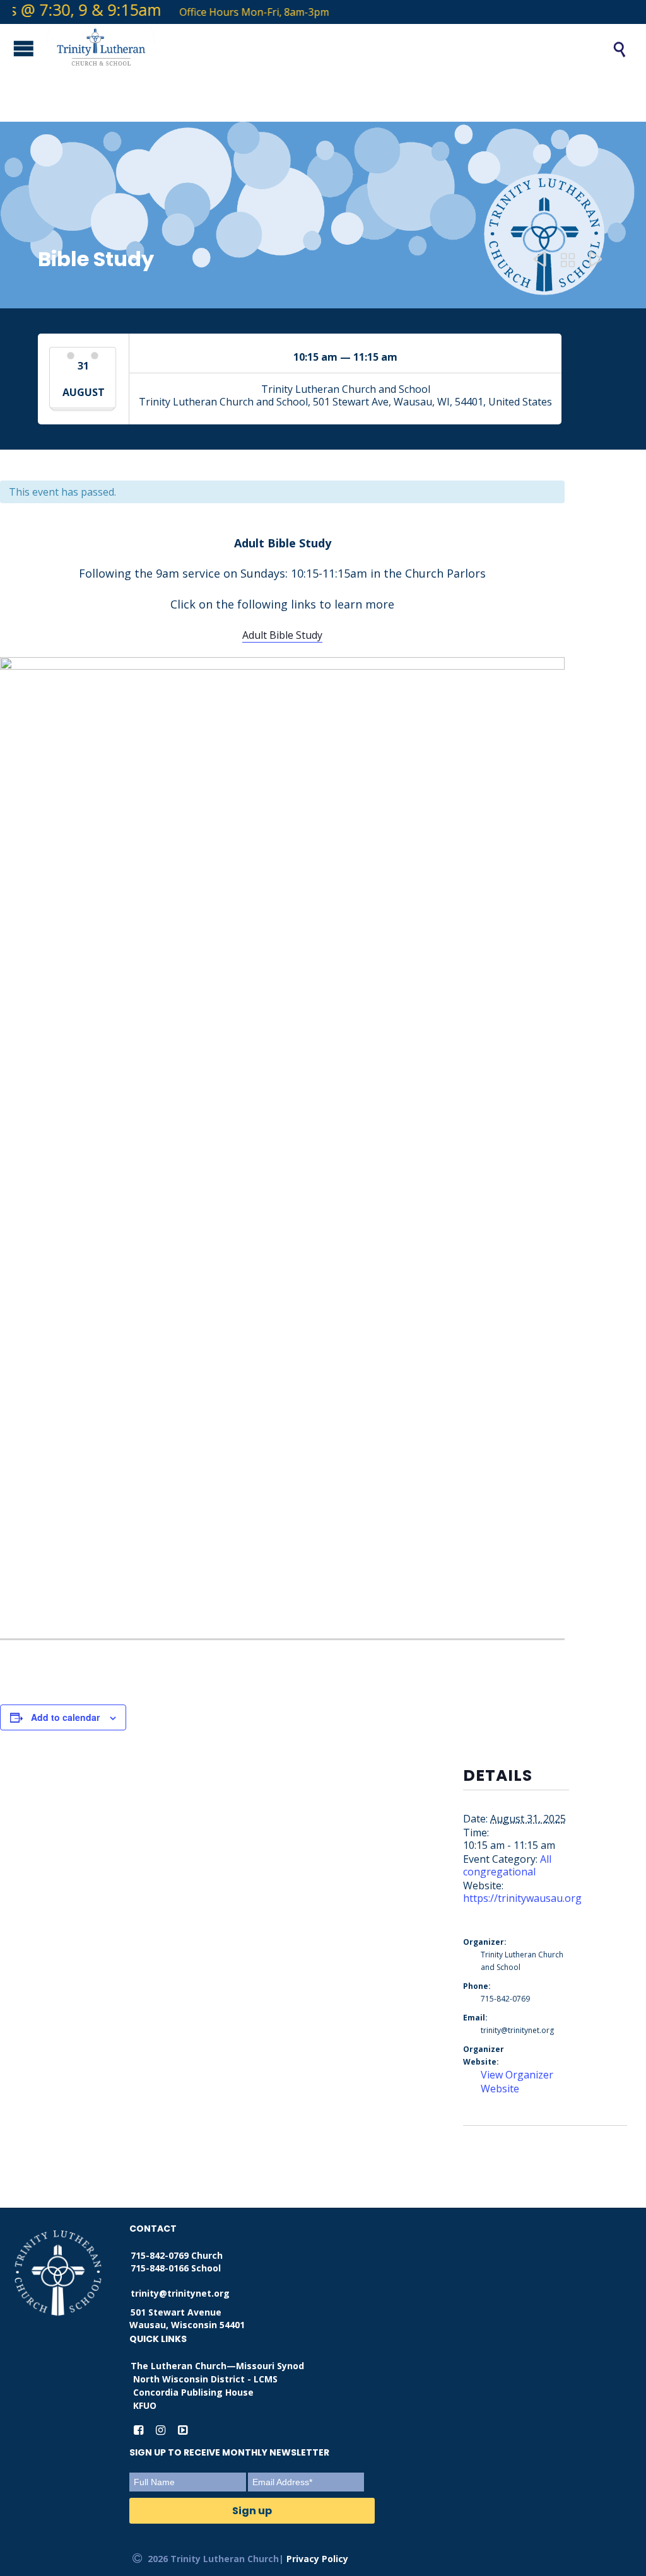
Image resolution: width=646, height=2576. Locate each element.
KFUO (145, 2405)
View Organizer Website (517, 2082)
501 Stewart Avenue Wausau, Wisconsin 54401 (187, 2318)
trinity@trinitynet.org (180, 2293)
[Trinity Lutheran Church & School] (315, 49)
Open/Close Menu (13, 48)
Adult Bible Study (282, 635)
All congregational (507, 1865)
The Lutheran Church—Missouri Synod (217, 2366)
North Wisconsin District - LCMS (205, 2379)
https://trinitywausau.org (522, 1898)
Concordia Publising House (193, 2392)
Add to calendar (65, 1717)
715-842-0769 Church (177, 2255)
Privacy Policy (317, 2559)
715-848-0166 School (176, 2268)
